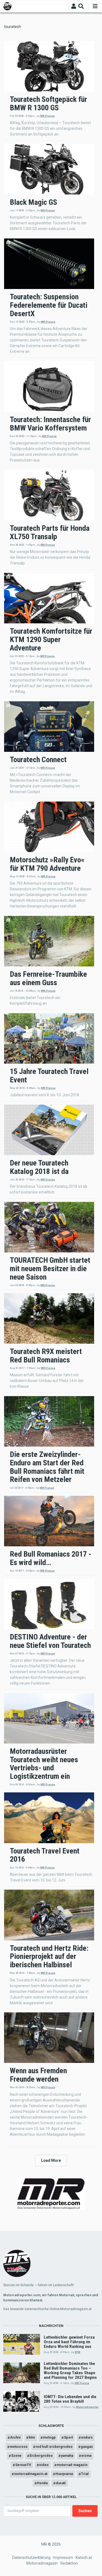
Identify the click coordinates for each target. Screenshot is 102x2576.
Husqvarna (64, 2474)
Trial (85, 2474)
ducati (61, 2483)
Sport (68, 2437)
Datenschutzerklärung (31, 2558)
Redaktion (69, 2563)
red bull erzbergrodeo (54, 2447)
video (44, 2465)
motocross (19, 2447)
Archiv (15, 2437)
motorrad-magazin (72, 2465)
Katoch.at (84, 2558)
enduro (87, 2437)
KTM (78, 2352)
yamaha (67, 2456)
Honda (42, 2483)
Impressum (63, 2558)
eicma (86, 2456)
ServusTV (23, 2465)
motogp (49, 2437)
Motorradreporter (87, 2407)
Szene (16, 2456)
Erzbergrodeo (41, 2456)
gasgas (87, 2447)
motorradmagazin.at (31, 2474)
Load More (51, 2160)
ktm (32, 2437)
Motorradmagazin (42, 2563)
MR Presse (47, 116)
